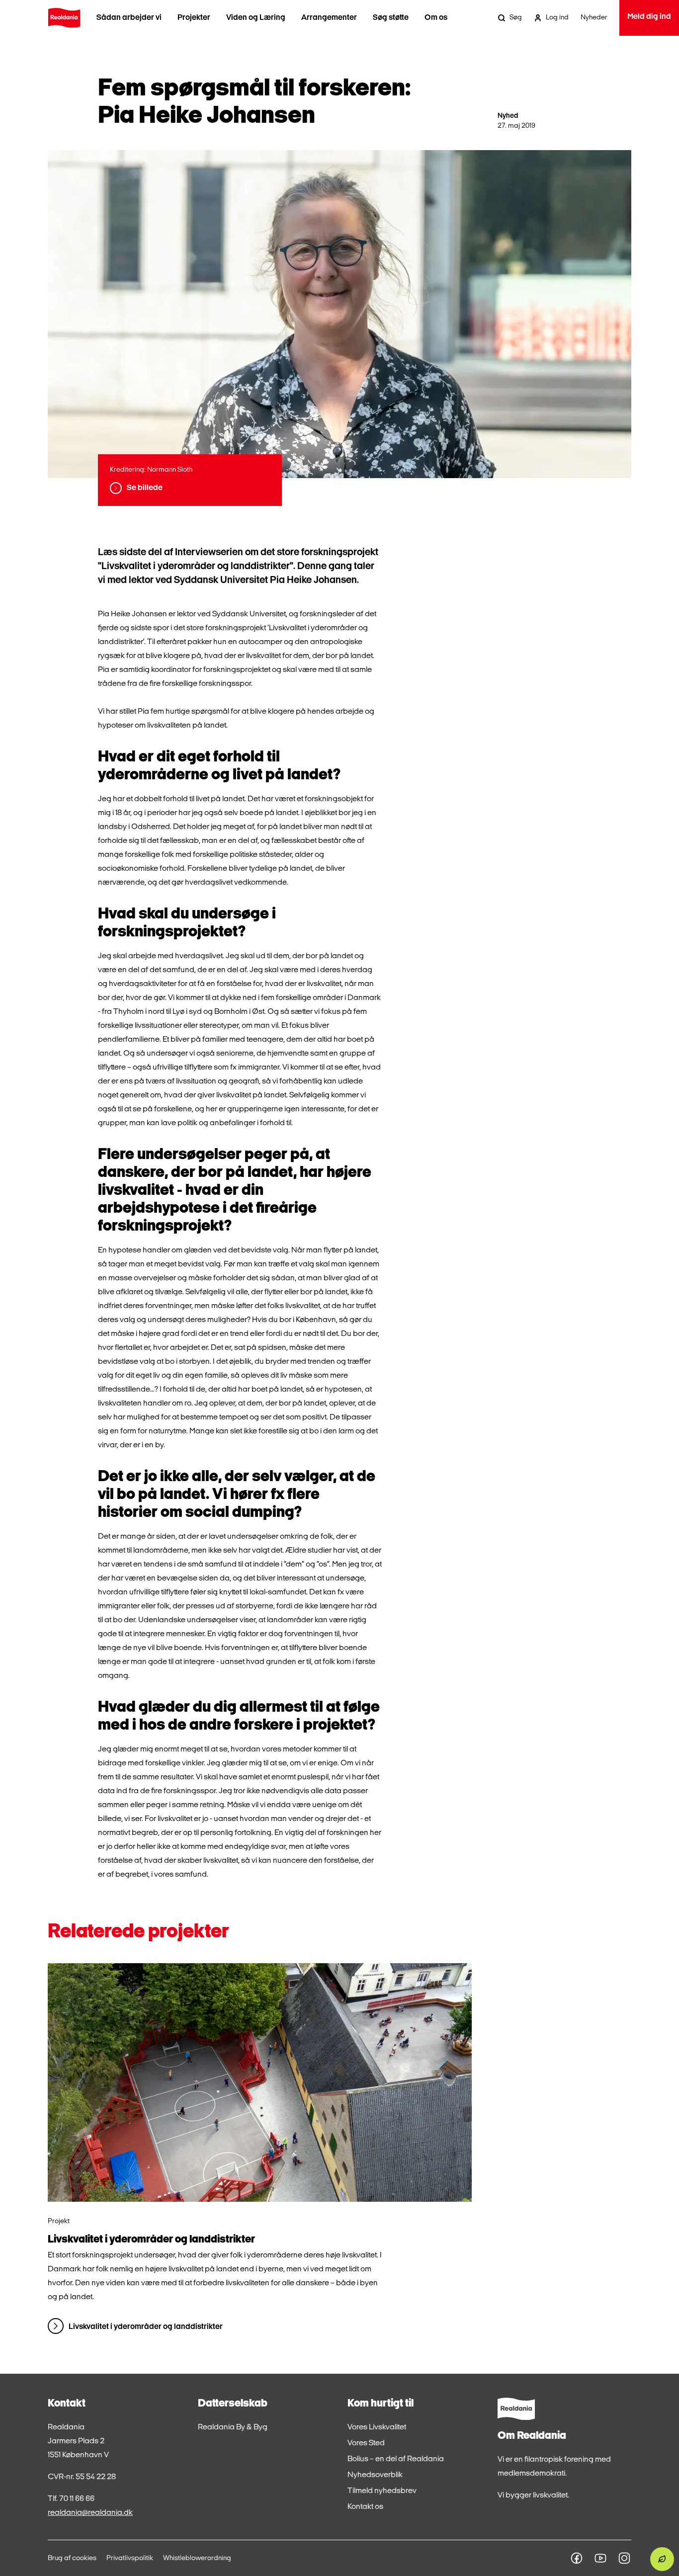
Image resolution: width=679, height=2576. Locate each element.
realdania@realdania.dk (90, 2513)
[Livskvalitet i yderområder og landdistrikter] (260, 2082)
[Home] (64, 18)
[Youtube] (600, 2558)
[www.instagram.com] (624, 2558)
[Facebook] (577, 2558)
